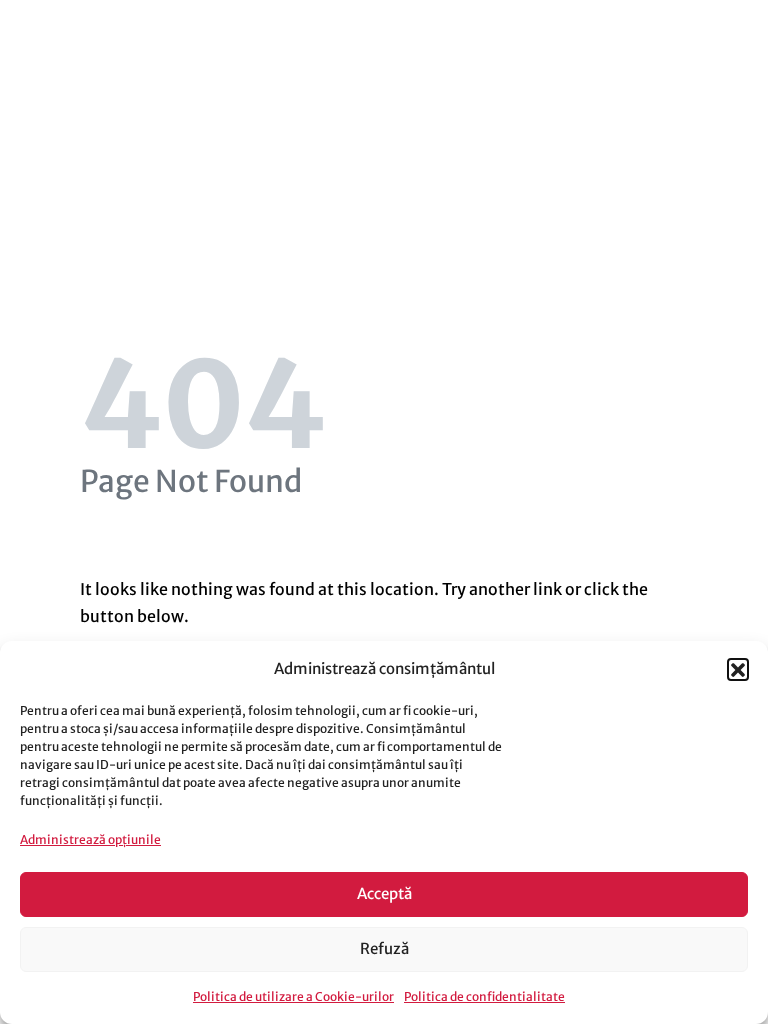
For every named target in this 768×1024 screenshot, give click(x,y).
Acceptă (384, 893)
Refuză (384, 948)
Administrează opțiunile (90, 839)
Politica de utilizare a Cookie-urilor (293, 996)
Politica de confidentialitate (484, 996)
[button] (738, 669)
